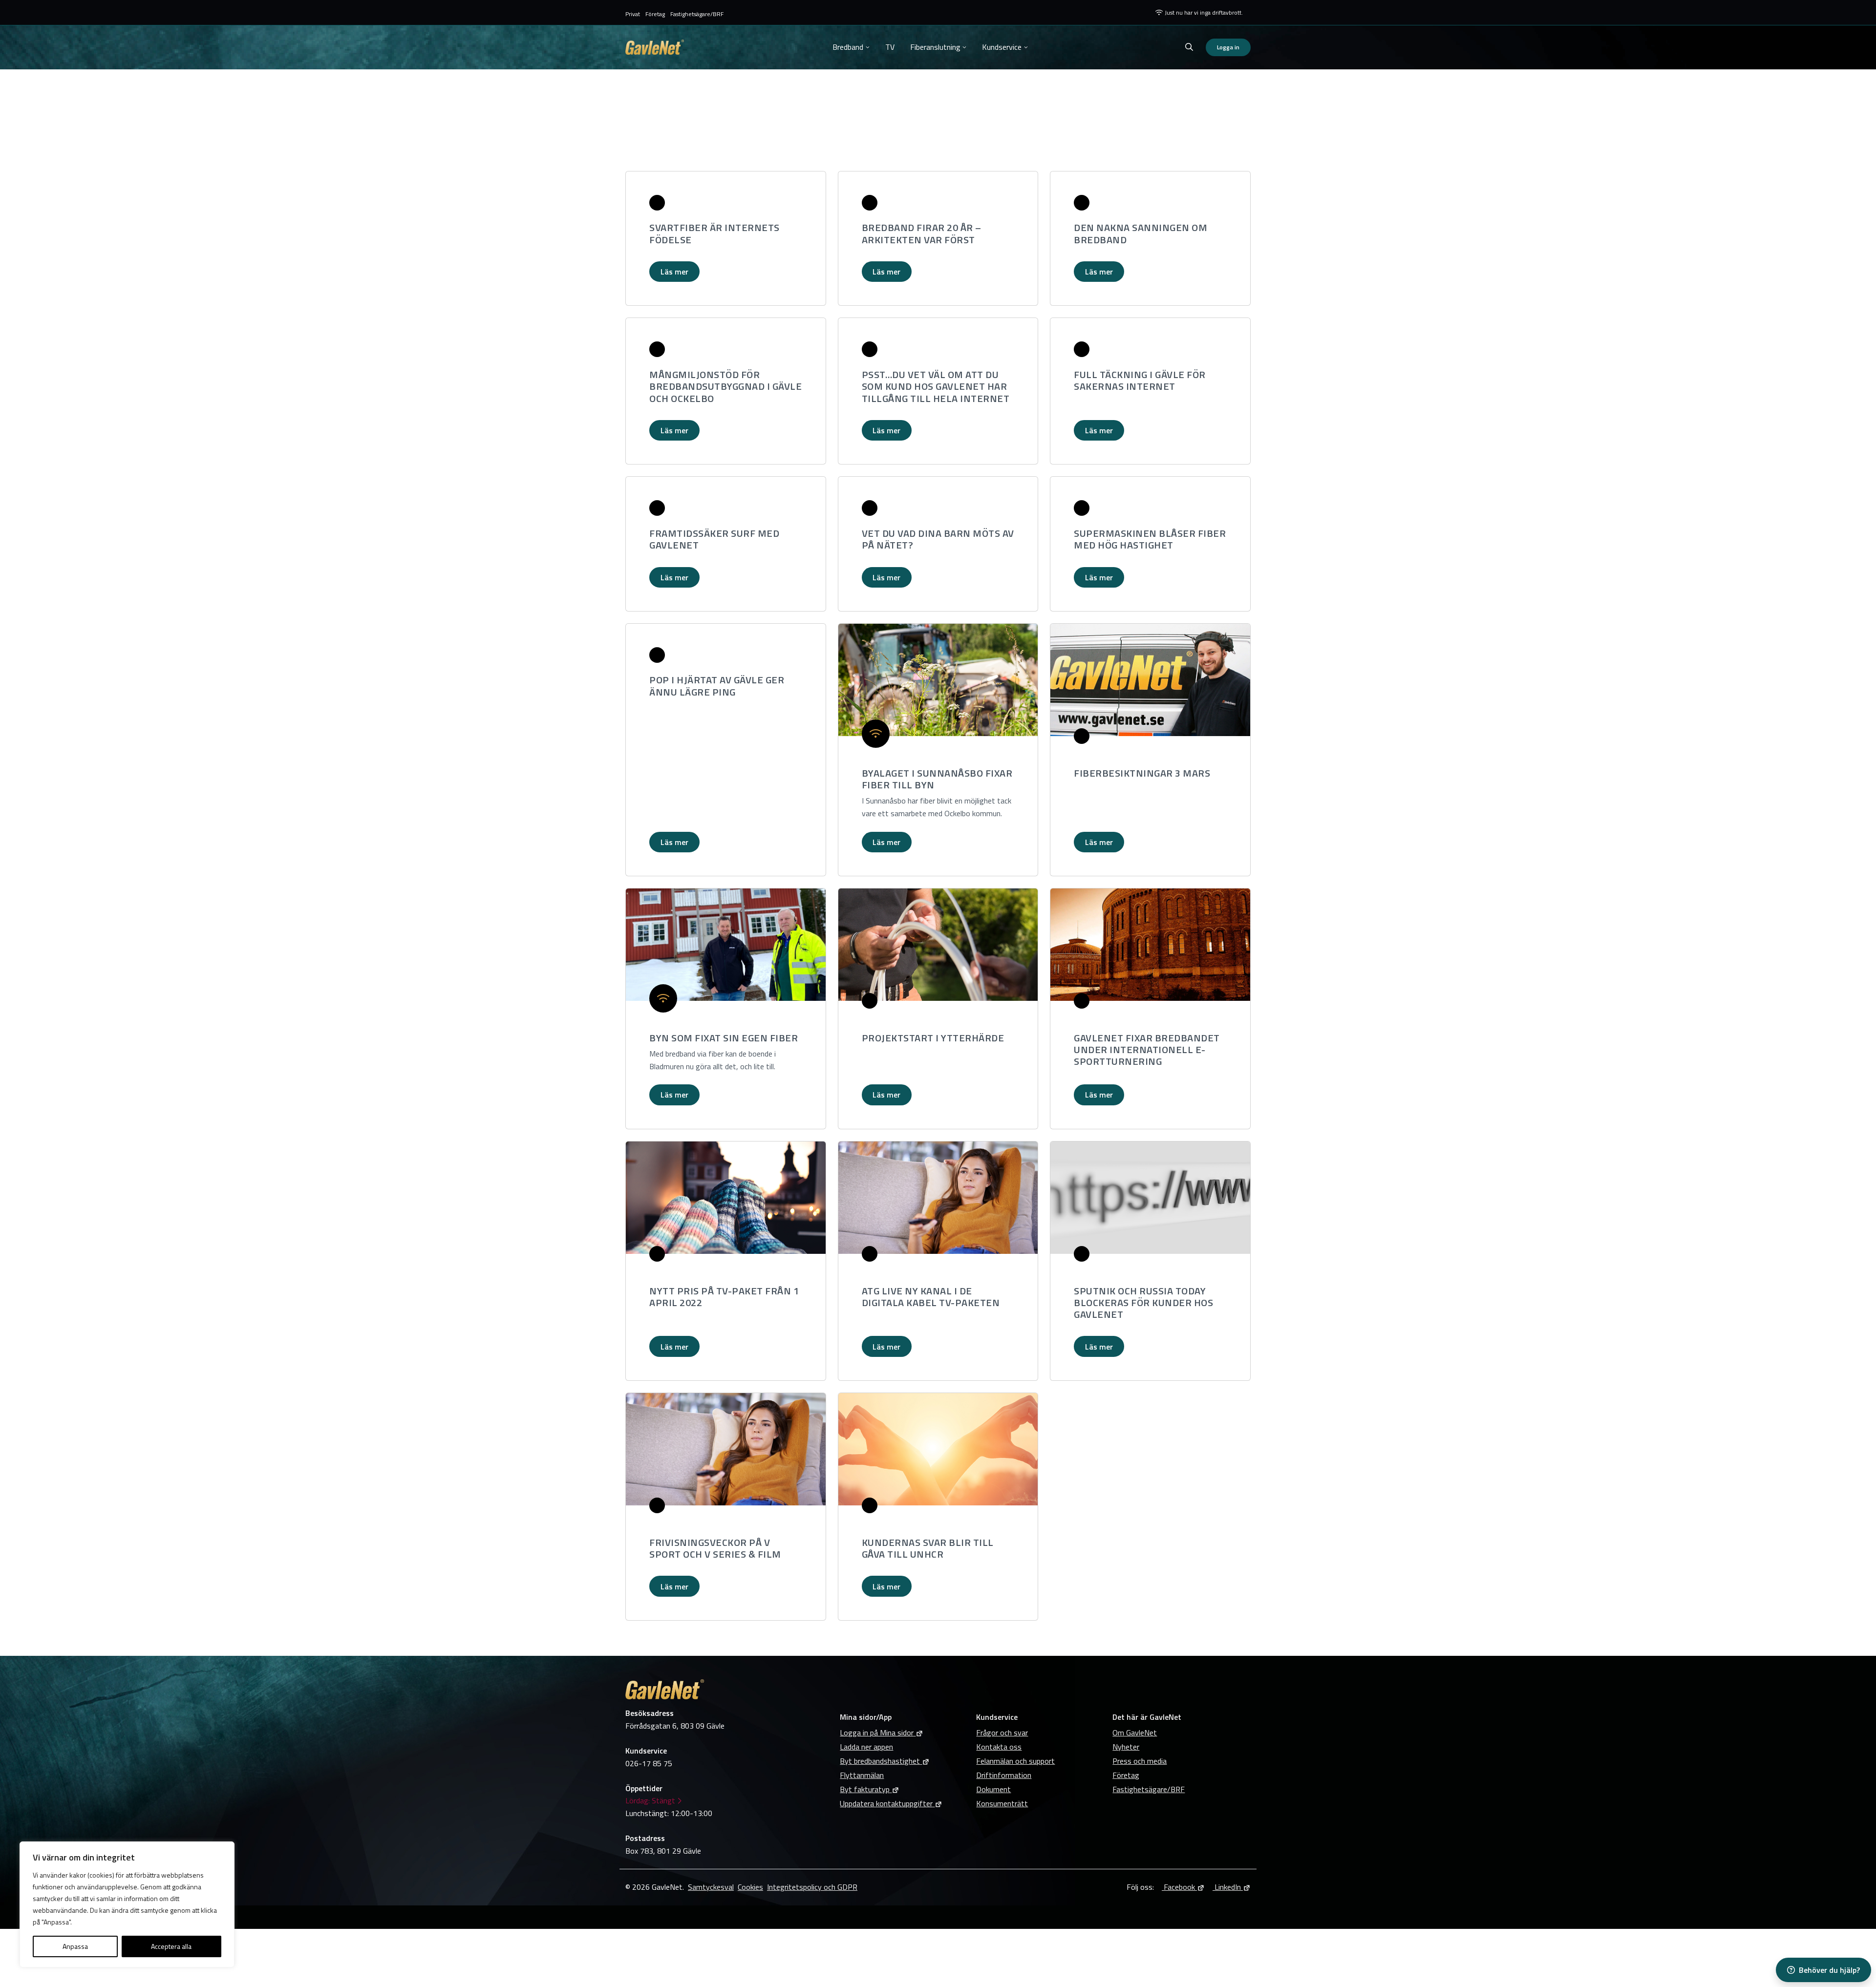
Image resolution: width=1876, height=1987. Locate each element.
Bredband (848, 47)
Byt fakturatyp (865, 1789)
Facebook (1178, 1887)
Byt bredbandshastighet (880, 1761)
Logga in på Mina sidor (877, 1733)
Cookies (750, 1887)
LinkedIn (1227, 1887)
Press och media (1140, 1761)
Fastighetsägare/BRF (697, 14)
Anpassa (75, 1946)
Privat (633, 14)
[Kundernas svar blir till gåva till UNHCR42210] (938, 1449)
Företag (655, 14)
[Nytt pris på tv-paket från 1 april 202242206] (726, 1198)
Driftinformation (1004, 1775)
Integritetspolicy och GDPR (812, 1887)
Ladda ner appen (866, 1747)
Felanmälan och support (1015, 1761)
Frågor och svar (1002, 1733)
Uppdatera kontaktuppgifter (886, 1803)
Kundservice (1002, 47)
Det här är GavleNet (1147, 1717)
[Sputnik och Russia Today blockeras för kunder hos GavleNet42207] (1150, 1198)
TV (890, 47)
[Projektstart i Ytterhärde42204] (938, 945)
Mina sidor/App (866, 1717)
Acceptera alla (171, 1946)
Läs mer (674, 272)
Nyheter (1126, 1747)
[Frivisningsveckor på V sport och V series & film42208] (726, 1449)
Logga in (1228, 47)
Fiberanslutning (935, 47)
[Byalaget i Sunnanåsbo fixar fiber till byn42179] (938, 680)
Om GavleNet (1135, 1733)
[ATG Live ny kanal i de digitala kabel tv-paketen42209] (938, 1198)
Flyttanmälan (862, 1775)
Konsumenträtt (1002, 1803)
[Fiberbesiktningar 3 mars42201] (1150, 680)
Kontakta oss (999, 1747)
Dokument (993, 1789)
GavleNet (655, 47)
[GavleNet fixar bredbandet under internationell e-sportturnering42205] (1150, 945)
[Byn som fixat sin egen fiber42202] (726, 945)
